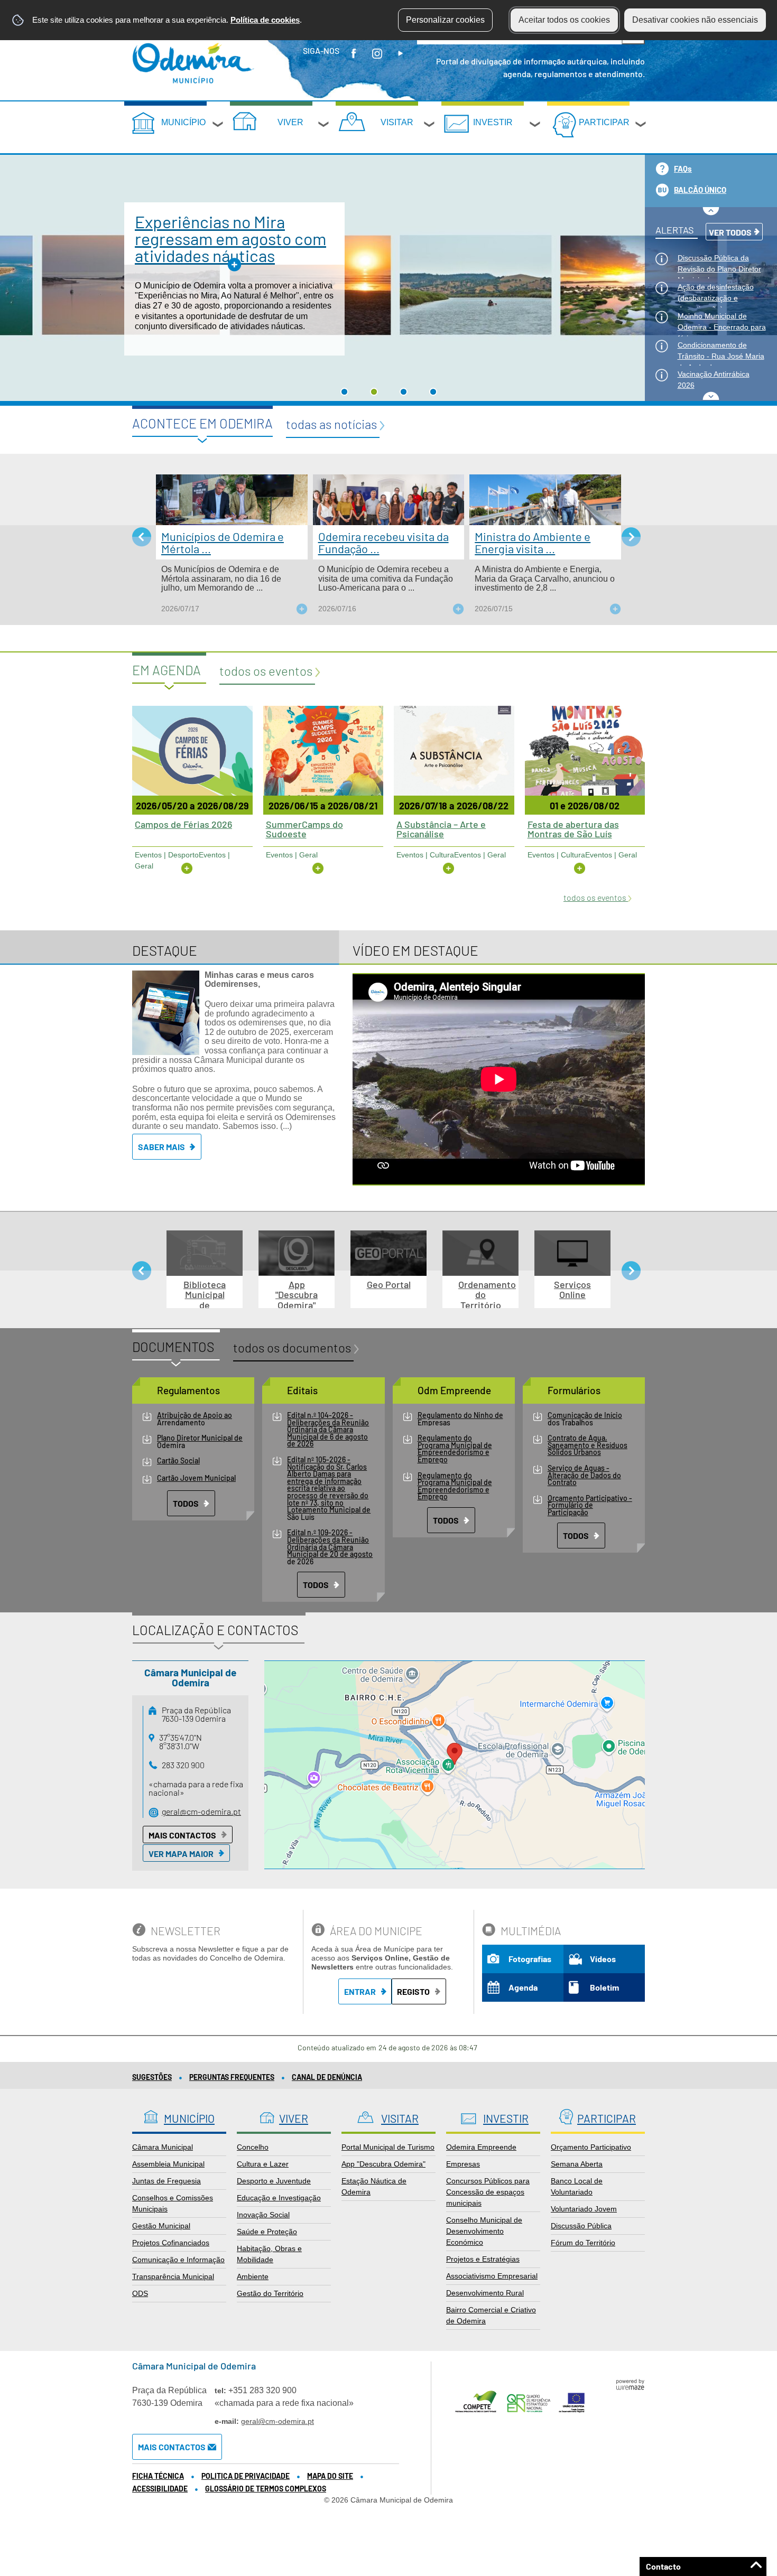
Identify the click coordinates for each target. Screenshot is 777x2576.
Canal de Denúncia (327, 2077)
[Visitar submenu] (430, 126)
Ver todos (730, 232)
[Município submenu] (218, 126)
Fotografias (530, 1959)
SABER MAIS (161, 1147)
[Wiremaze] (630, 2384)
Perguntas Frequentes (232, 2077)
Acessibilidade (160, 2489)
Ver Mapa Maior (181, 1854)
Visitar (397, 122)
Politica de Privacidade (246, 2476)
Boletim (604, 1987)
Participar (604, 122)
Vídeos (603, 1959)
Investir (493, 122)
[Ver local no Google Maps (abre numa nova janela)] (455, 1765)
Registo (413, 1991)
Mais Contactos (182, 1835)
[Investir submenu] (535, 126)
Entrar (360, 1991)
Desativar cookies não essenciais (695, 20)
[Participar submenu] (641, 126)
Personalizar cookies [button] (445, 20)
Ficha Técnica (158, 2476)
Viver (290, 122)
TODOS (186, 1503)
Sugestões (152, 2077)
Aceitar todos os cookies (564, 20)
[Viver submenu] (324, 126)
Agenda (523, 1987)
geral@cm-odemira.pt (201, 1811)
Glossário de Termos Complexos (266, 2489)
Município (183, 122)
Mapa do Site (330, 2476)
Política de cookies (265, 20)
